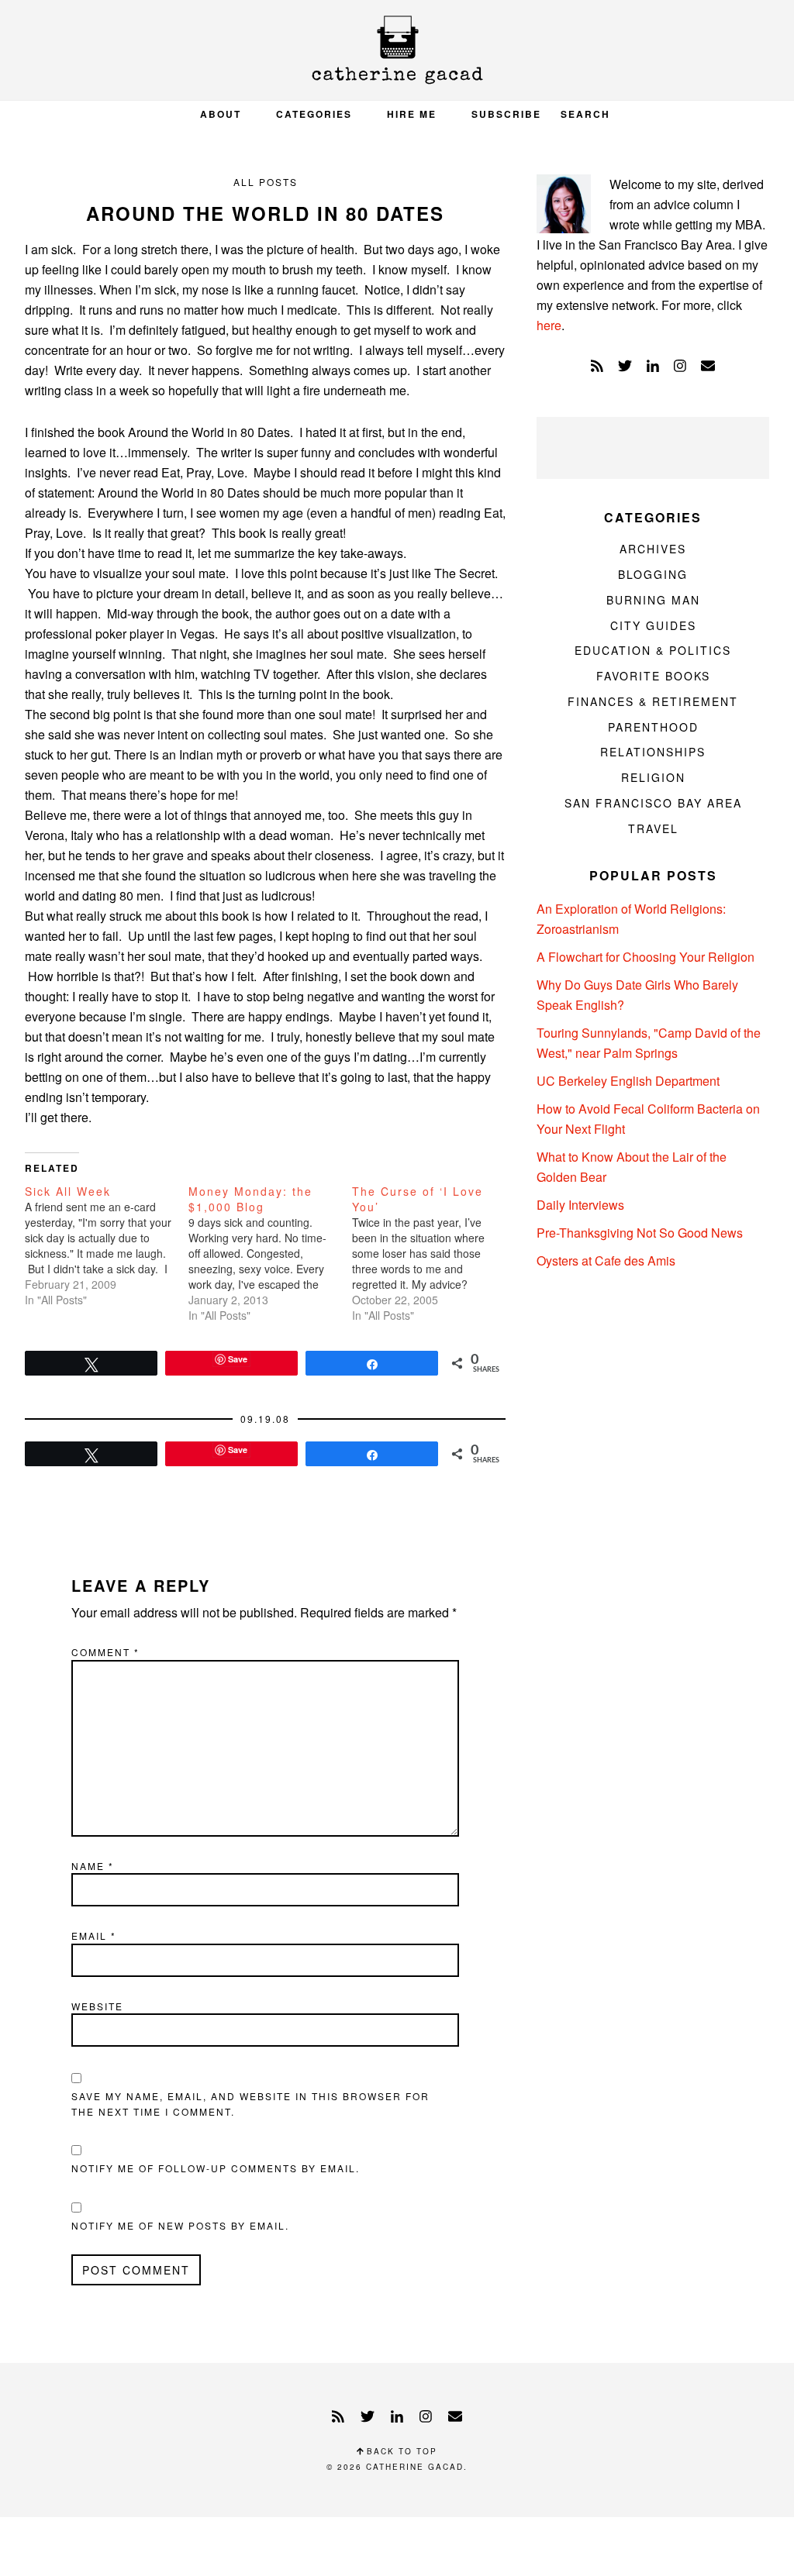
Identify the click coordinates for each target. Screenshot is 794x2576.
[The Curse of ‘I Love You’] (434, 1253)
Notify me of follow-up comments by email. (216, 2168)
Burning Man (653, 600)
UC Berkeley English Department (628, 1081)
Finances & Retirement (653, 701)
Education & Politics (653, 650)
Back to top (400, 2451)
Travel (653, 828)
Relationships (653, 752)
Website (97, 2006)
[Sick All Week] (107, 1245)
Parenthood (653, 727)
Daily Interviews (580, 1205)
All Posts (266, 182)
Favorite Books (653, 676)
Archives (653, 549)
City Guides (653, 625)
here (549, 325)
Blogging (653, 574)
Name (93, 1866)
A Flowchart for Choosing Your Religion (646, 957)
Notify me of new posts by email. (180, 2225)
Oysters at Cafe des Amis (606, 1260)
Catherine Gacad (397, 50)
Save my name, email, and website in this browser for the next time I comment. (250, 2104)
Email (94, 1935)
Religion (653, 777)
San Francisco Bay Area (653, 803)
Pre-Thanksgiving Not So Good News (640, 1233)
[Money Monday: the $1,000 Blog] (270, 1253)
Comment (105, 1652)
